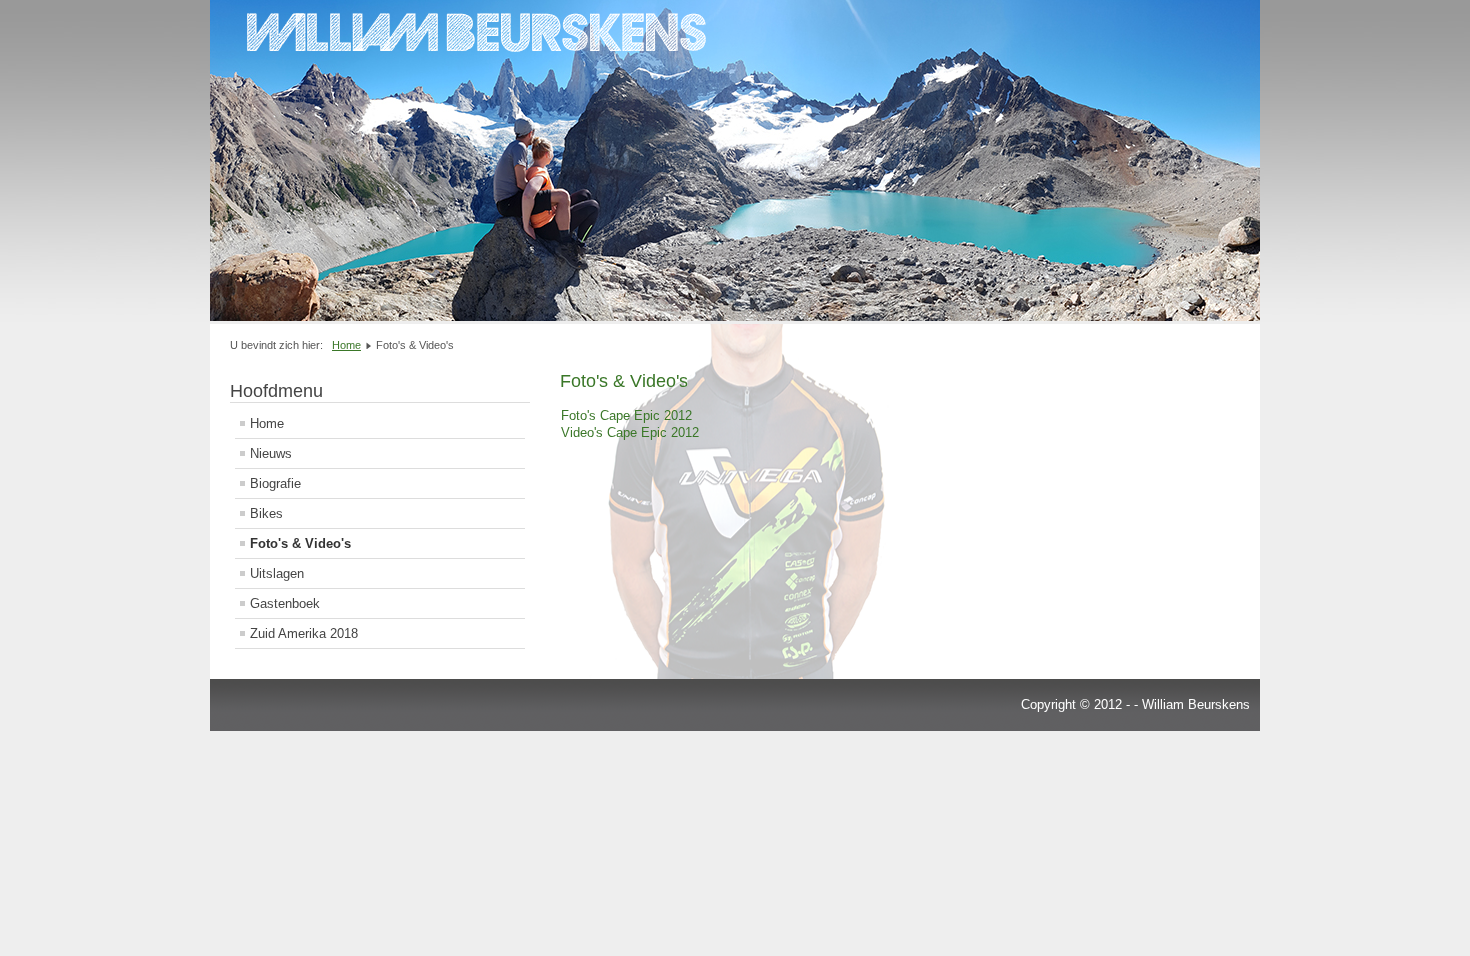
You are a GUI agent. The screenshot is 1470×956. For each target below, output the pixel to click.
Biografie (275, 483)
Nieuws (271, 453)
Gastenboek (285, 603)
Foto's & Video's (300, 543)
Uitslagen (277, 573)
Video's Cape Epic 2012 (630, 432)
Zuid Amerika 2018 (304, 633)
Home (267, 423)
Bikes (266, 513)
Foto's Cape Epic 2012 (626, 415)
